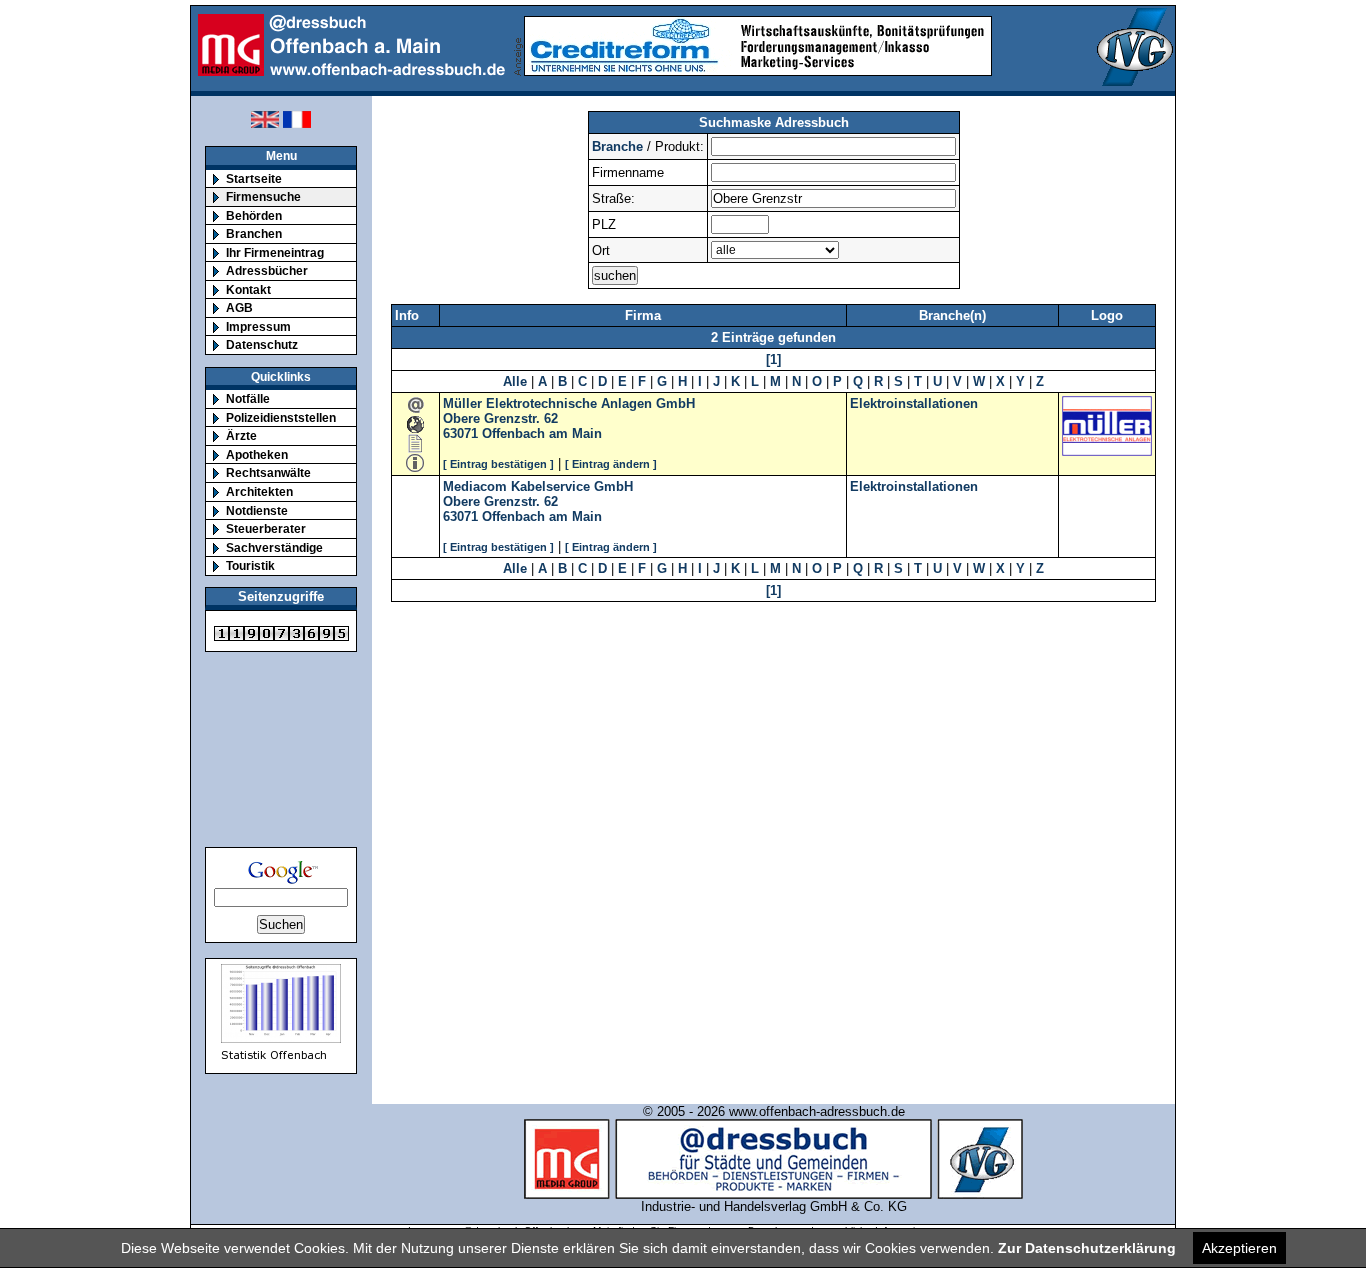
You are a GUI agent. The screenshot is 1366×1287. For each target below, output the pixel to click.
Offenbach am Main (542, 433)
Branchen (254, 233)
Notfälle (248, 398)
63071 (460, 433)
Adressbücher (267, 270)
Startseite (254, 178)
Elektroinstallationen (914, 403)
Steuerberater (266, 528)
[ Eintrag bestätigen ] (498, 464)
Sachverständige (274, 547)
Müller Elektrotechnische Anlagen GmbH (569, 403)
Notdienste (257, 510)
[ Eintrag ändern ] (611, 464)
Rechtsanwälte (268, 472)
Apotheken (257, 454)
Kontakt (248, 289)
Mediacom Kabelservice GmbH (538, 486)
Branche (617, 146)
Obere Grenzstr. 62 (500, 418)
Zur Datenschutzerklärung (1087, 1248)
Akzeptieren (1239, 1248)
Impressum (258, 326)
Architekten (259, 491)
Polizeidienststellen (281, 417)
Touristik (250, 565)
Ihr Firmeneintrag (275, 252)
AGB (239, 307)
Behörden (254, 215)
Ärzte (241, 435)
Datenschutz (262, 344)
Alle (515, 381)
